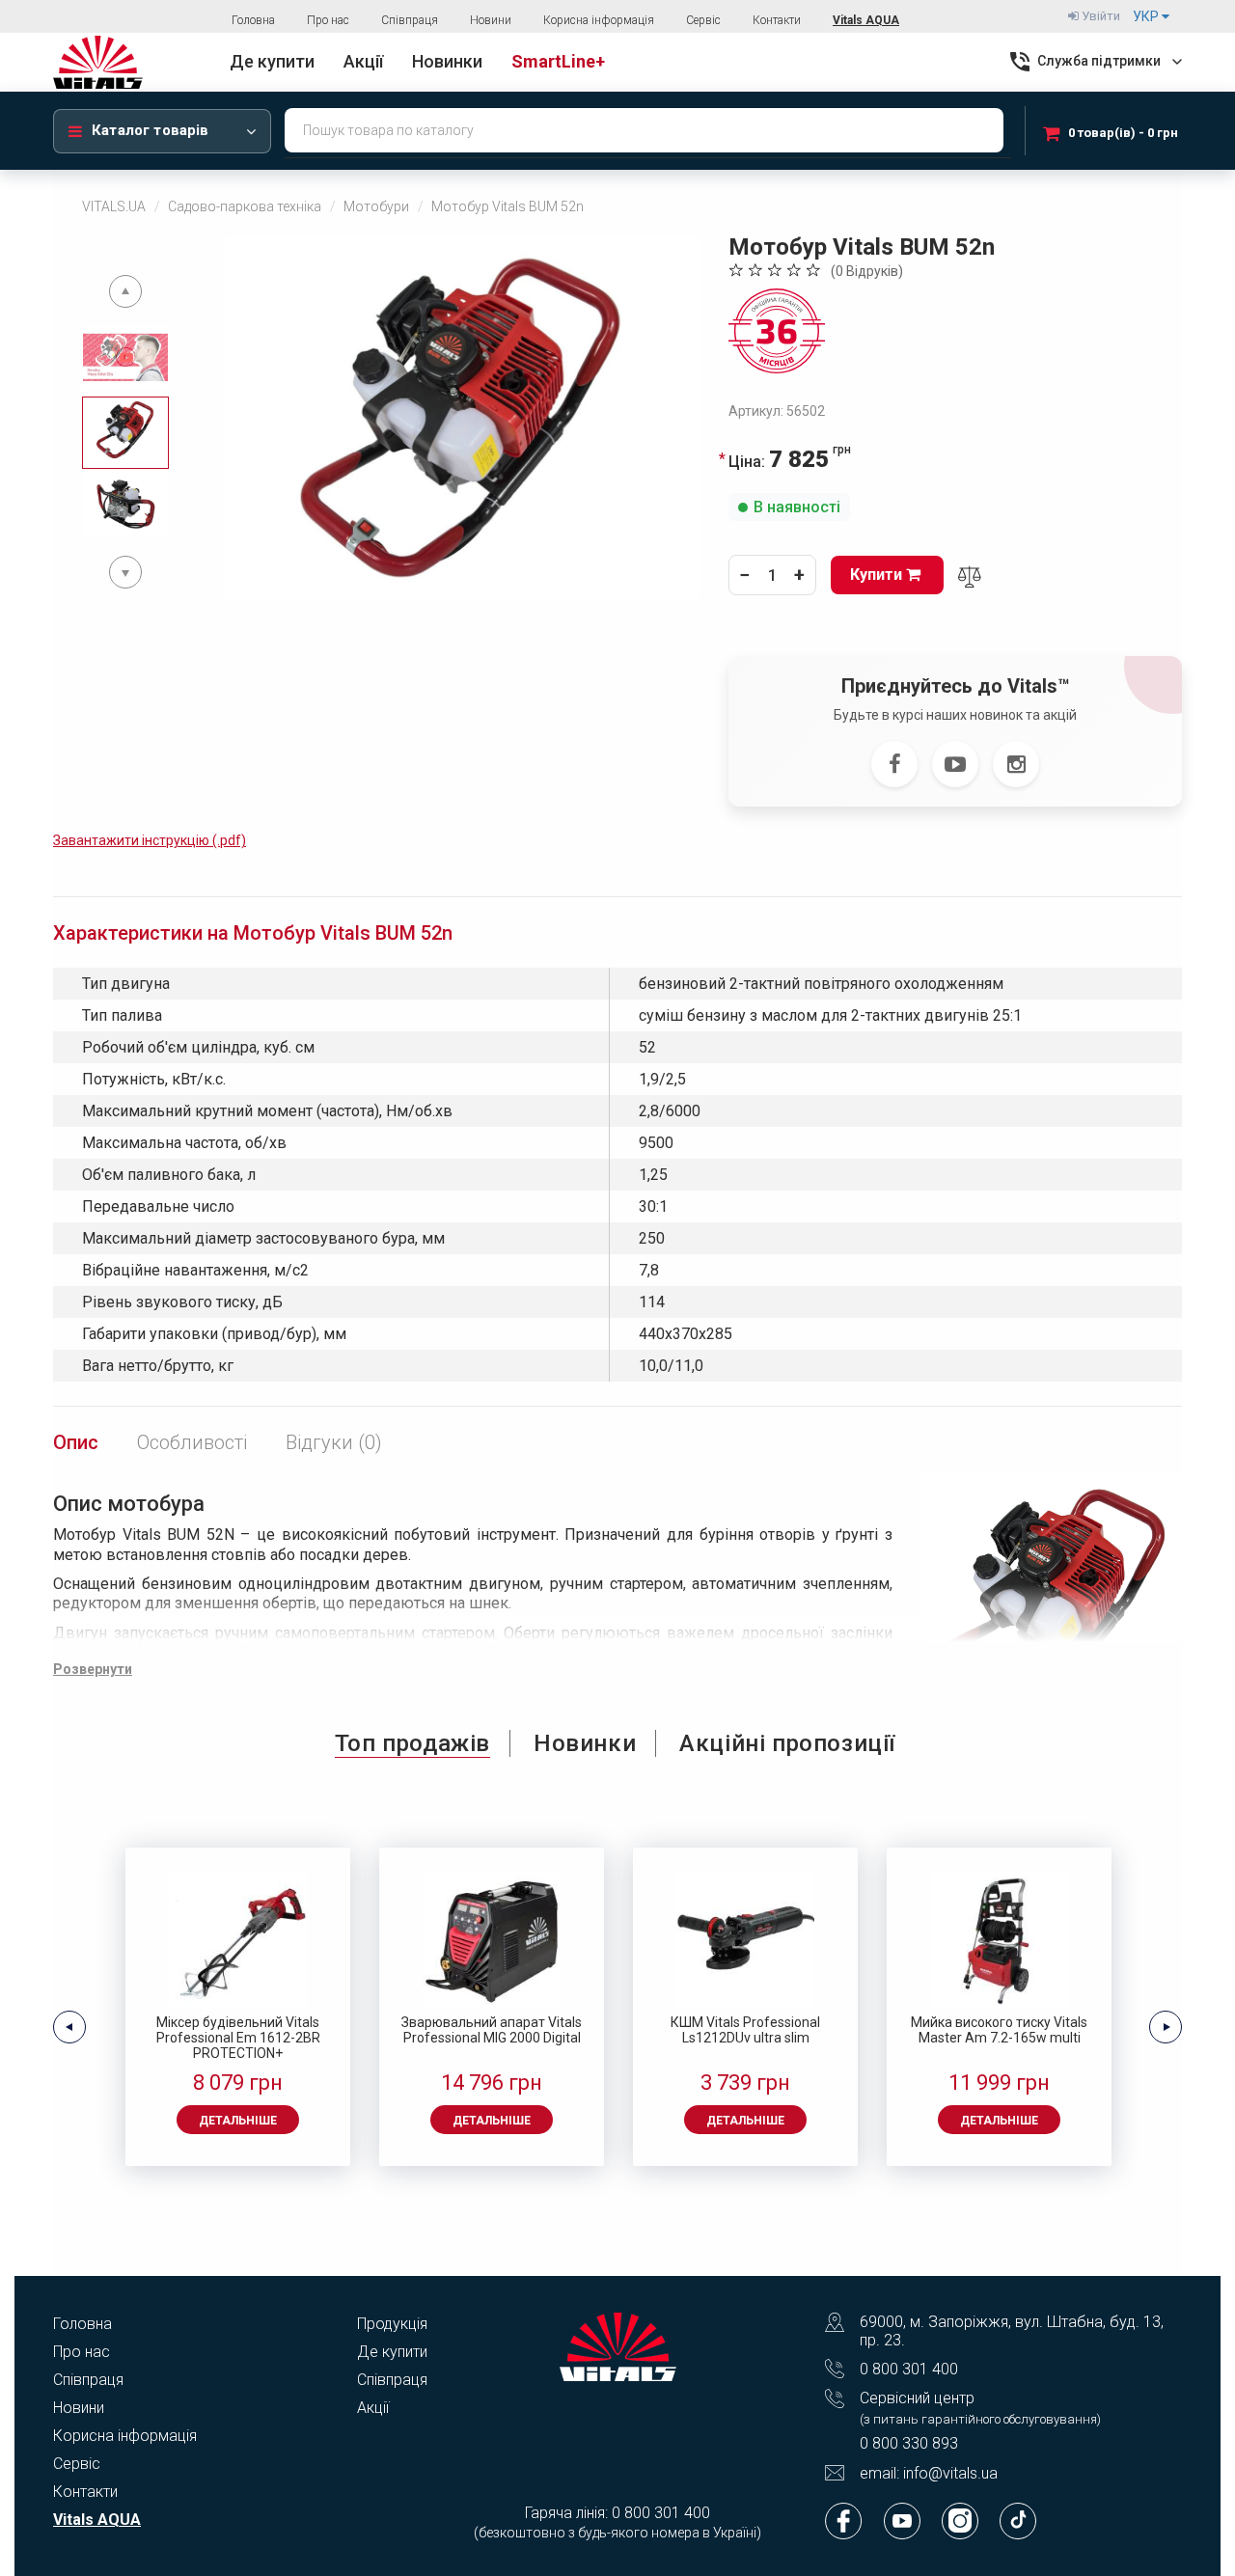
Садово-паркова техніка (245, 206)
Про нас (328, 20)
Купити (878, 575)
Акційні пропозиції (787, 1743)
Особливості (192, 1442)
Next (125, 572)
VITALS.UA (114, 206)
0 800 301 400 (909, 2369)
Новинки (585, 1743)
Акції (373, 2408)
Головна (253, 20)
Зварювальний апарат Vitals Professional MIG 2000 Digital (492, 2030)
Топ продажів (412, 1743)
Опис (76, 1442)
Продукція (392, 2324)
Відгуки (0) (334, 1442)
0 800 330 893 (909, 2443)
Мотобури (376, 206)
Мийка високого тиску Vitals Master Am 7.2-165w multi (999, 2030)
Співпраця (410, 20)
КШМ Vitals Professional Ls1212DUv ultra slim (745, 2030)
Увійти (1099, 16)
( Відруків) (867, 271)
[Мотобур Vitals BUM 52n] (462, 418)
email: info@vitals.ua (929, 2473)
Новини (491, 20)
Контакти (777, 20)
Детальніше (238, 2121)
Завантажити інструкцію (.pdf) (150, 840)
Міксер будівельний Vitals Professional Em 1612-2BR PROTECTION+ (238, 2038)
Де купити (392, 2352)
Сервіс (703, 20)
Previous (125, 291)
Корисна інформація (599, 20)
